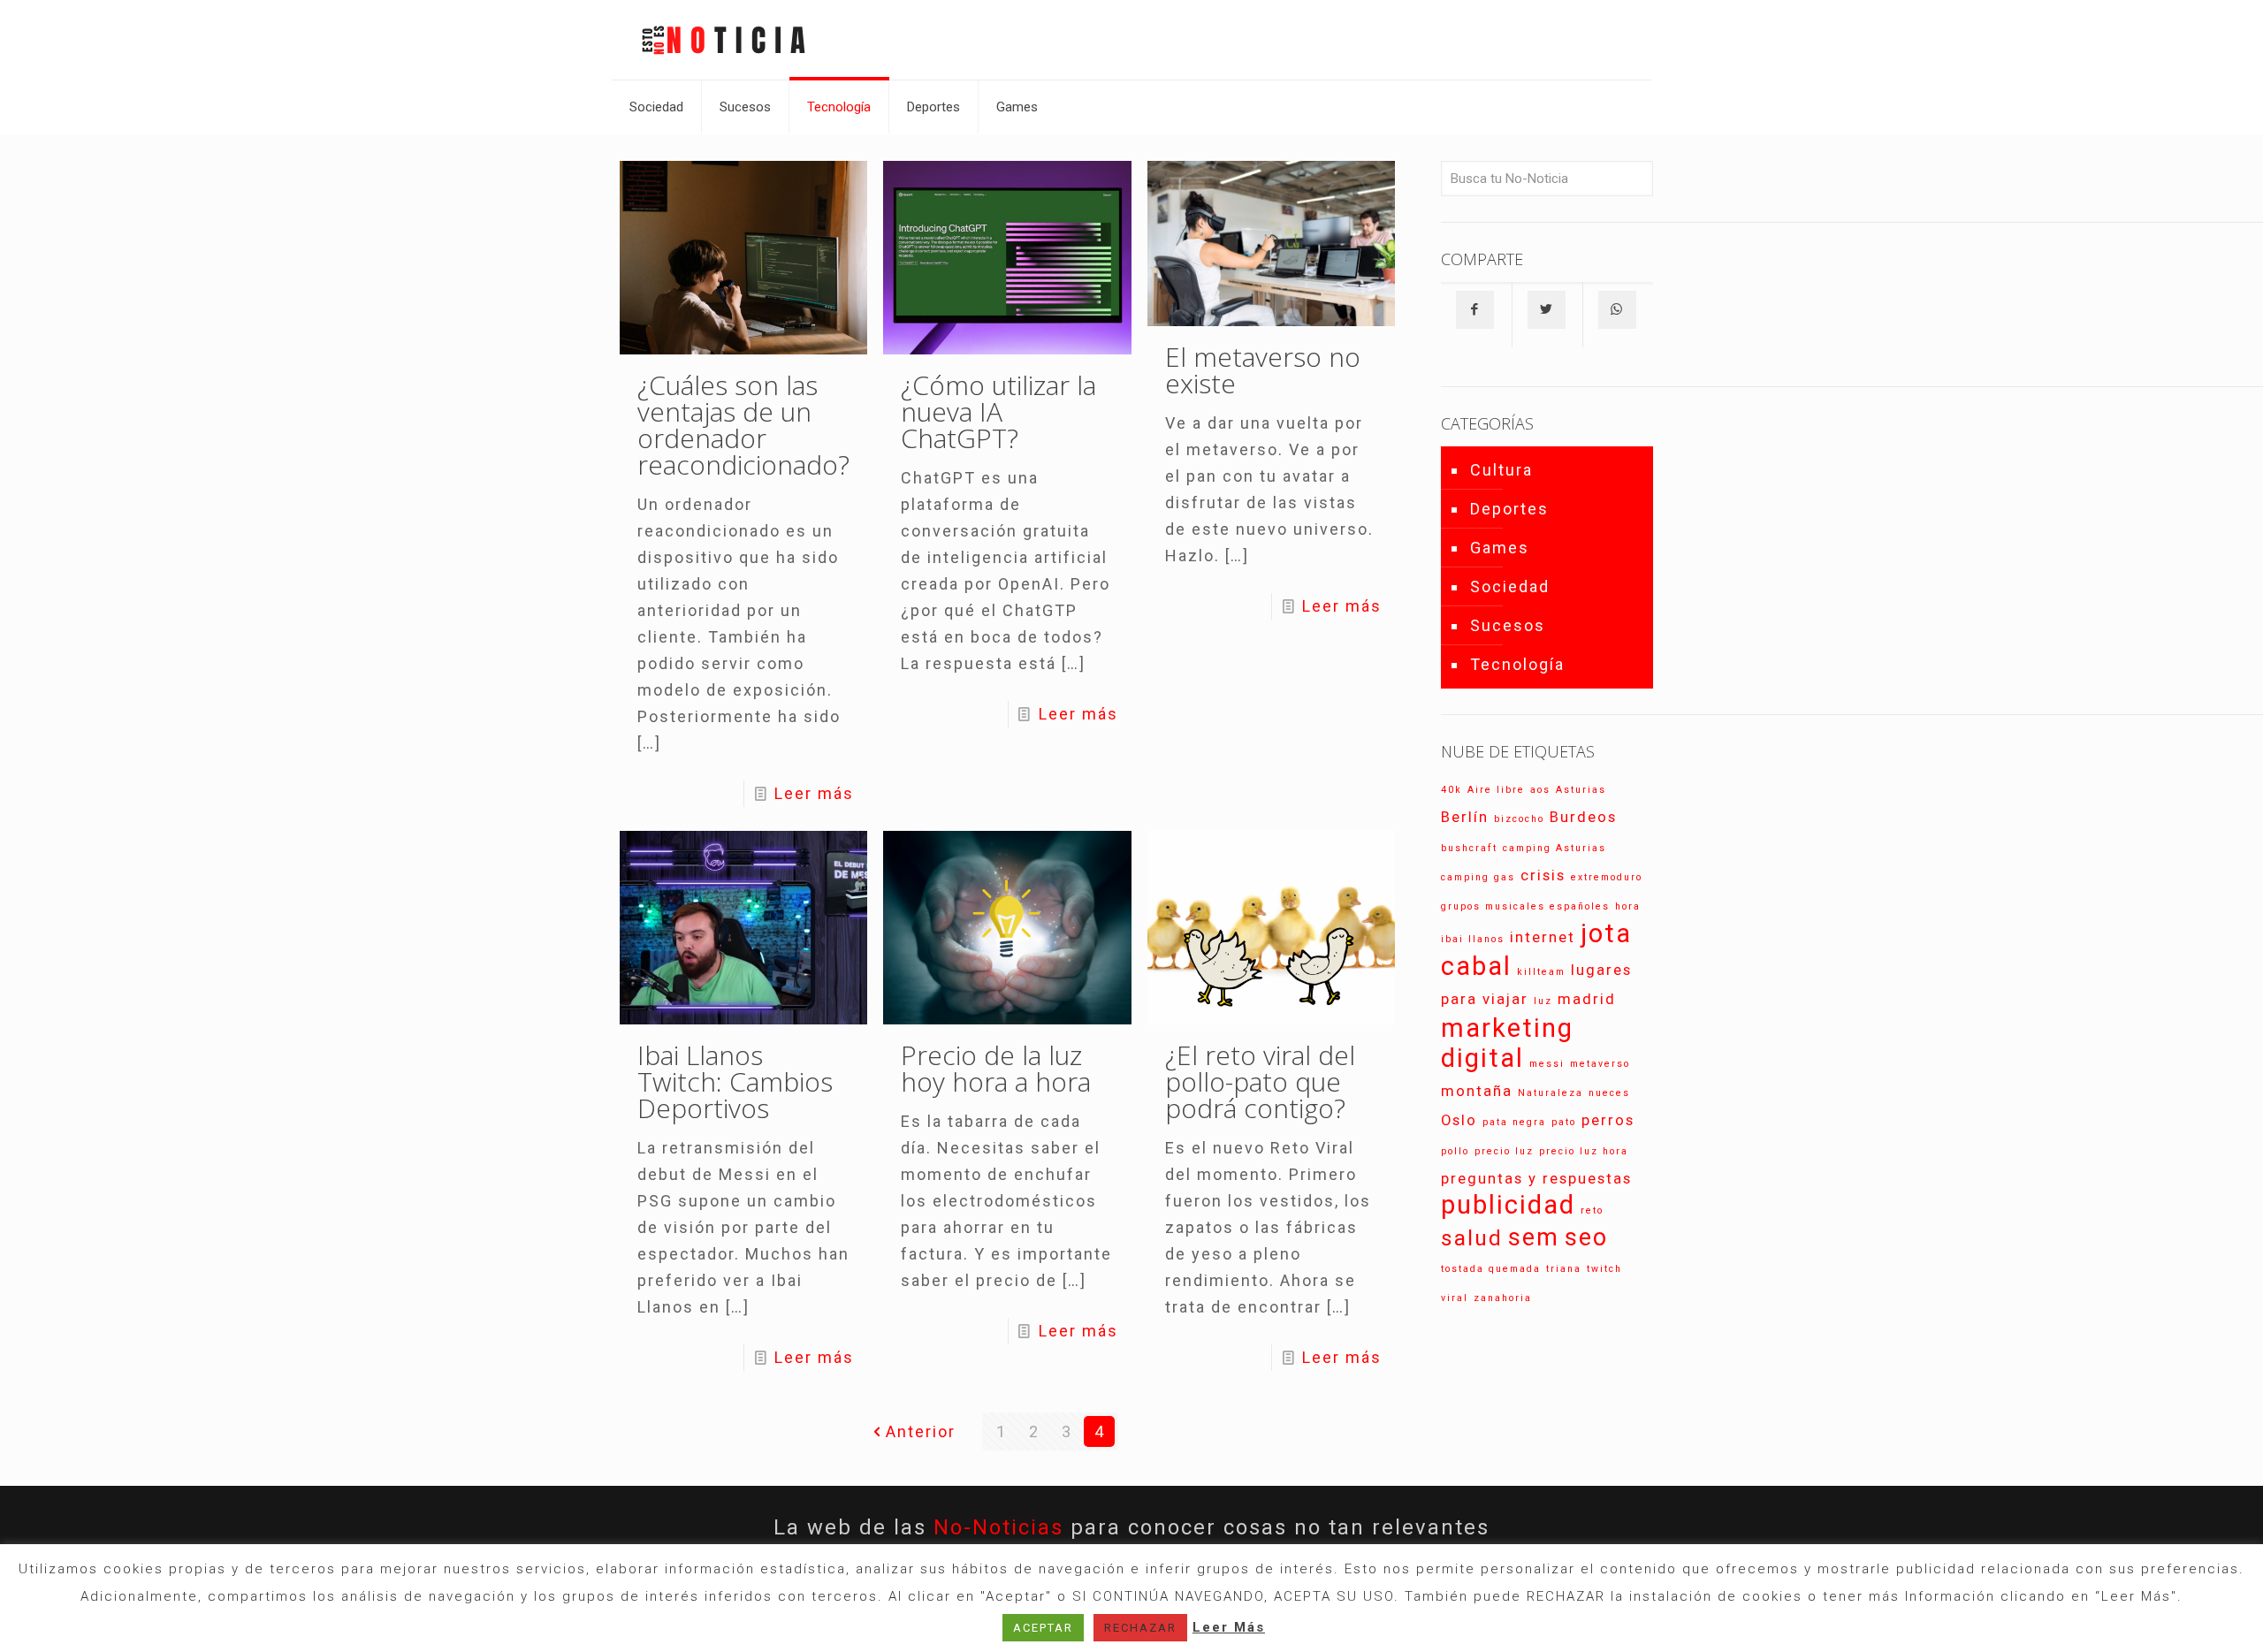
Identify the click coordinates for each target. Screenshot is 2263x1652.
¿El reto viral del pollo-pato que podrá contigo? (1260, 1081)
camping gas (1478, 877)
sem (1534, 1237)
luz (1543, 1001)
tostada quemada (1491, 1269)
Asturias (1581, 790)
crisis (1543, 875)
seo (1586, 1237)
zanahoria (1503, 1298)
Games (1500, 548)
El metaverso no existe (1263, 370)
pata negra (1514, 1122)
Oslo (1459, 1120)
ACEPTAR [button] (1043, 1628)
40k (1452, 790)
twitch (1604, 1269)
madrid (1587, 999)
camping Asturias (1554, 848)
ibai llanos (1473, 939)
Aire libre (1496, 790)
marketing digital (1507, 1043)
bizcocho (1519, 819)
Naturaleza (1551, 1093)
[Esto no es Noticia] (722, 40)
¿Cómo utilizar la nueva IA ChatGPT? (998, 411)
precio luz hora (1584, 1151)
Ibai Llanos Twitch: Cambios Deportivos (735, 1081)
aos (1540, 790)
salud (1472, 1238)
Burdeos (1583, 817)
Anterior (921, 1431)
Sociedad (1510, 586)
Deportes (1509, 509)
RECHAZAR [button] (1140, 1628)
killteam (1541, 972)
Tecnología (1517, 664)
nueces (1609, 1093)
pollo (1455, 1151)
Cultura (1501, 470)
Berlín (1465, 817)
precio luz (1504, 1151)
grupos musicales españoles (1525, 906)
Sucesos (1508, 625)
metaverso (1600, 1064)
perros (1608, 1120)
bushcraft (1469, 848)
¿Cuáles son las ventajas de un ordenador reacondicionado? (743, 425)
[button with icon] (1475, 310)
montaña (1477, 1091)
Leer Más (1229, 1627)
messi (1547, 1064)
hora (1628, 906)
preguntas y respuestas (1536, 1178)
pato (1564, 1122)
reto (1592, 1210)
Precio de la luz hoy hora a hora (996, 1068)
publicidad (1508, 1205)
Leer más (814, 793)
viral (1455, 1298)
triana (1564, 1269)
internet (1543, 937)
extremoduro (1607, 877)
